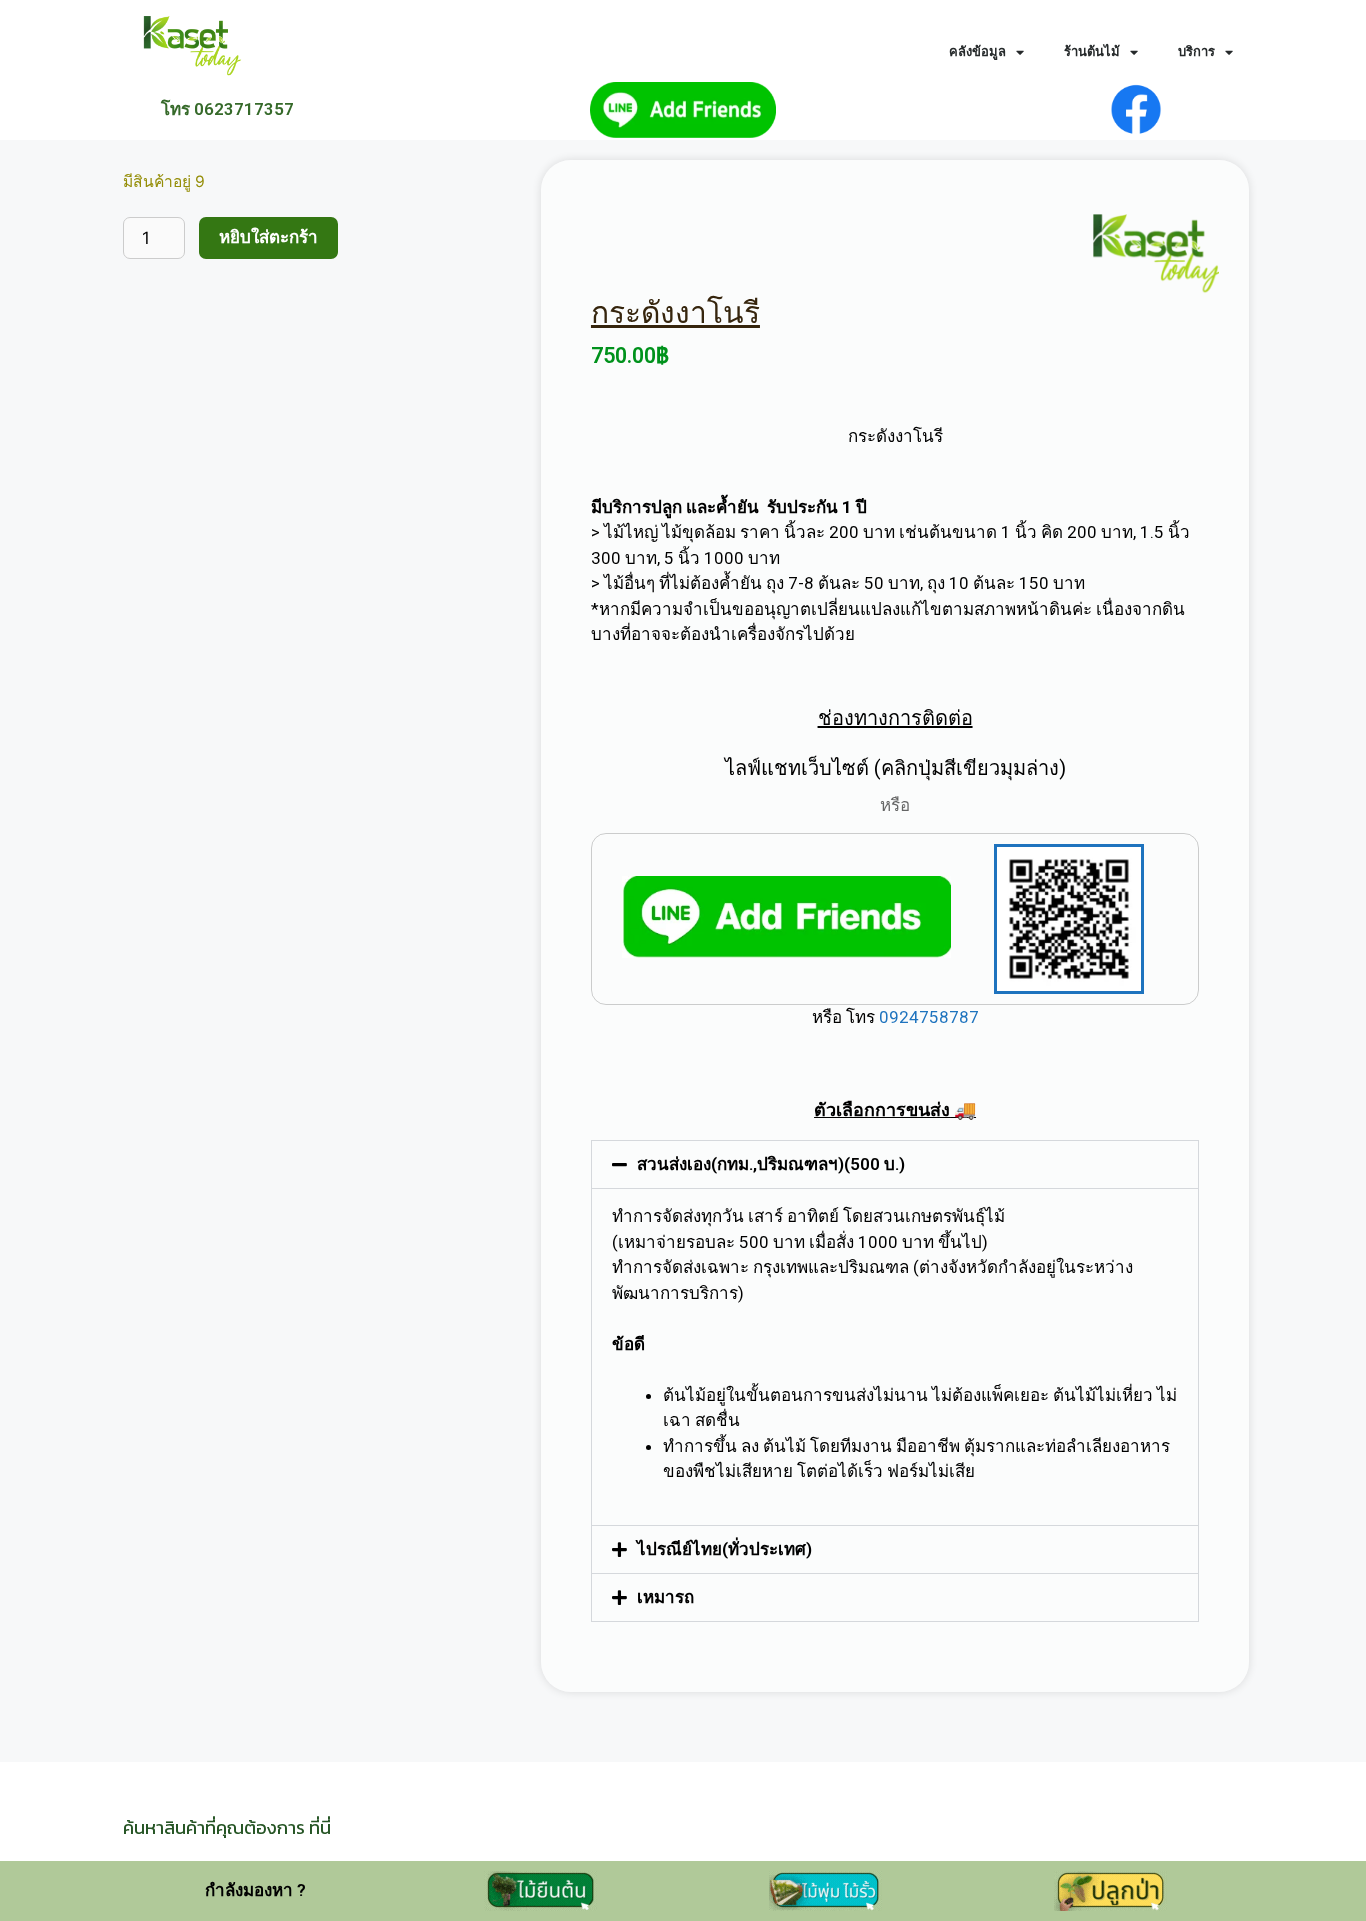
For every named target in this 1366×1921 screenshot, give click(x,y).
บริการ (1196, 51)
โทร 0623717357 (227, 109)
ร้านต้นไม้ (1092, 51)
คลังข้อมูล (977, 51)
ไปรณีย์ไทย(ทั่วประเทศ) (724, 1549)
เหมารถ (665, 1597)
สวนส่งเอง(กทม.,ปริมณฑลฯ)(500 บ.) (771, 1164)
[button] (895, 1164)
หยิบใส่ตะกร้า (268, 237)
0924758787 (927, 1017)
